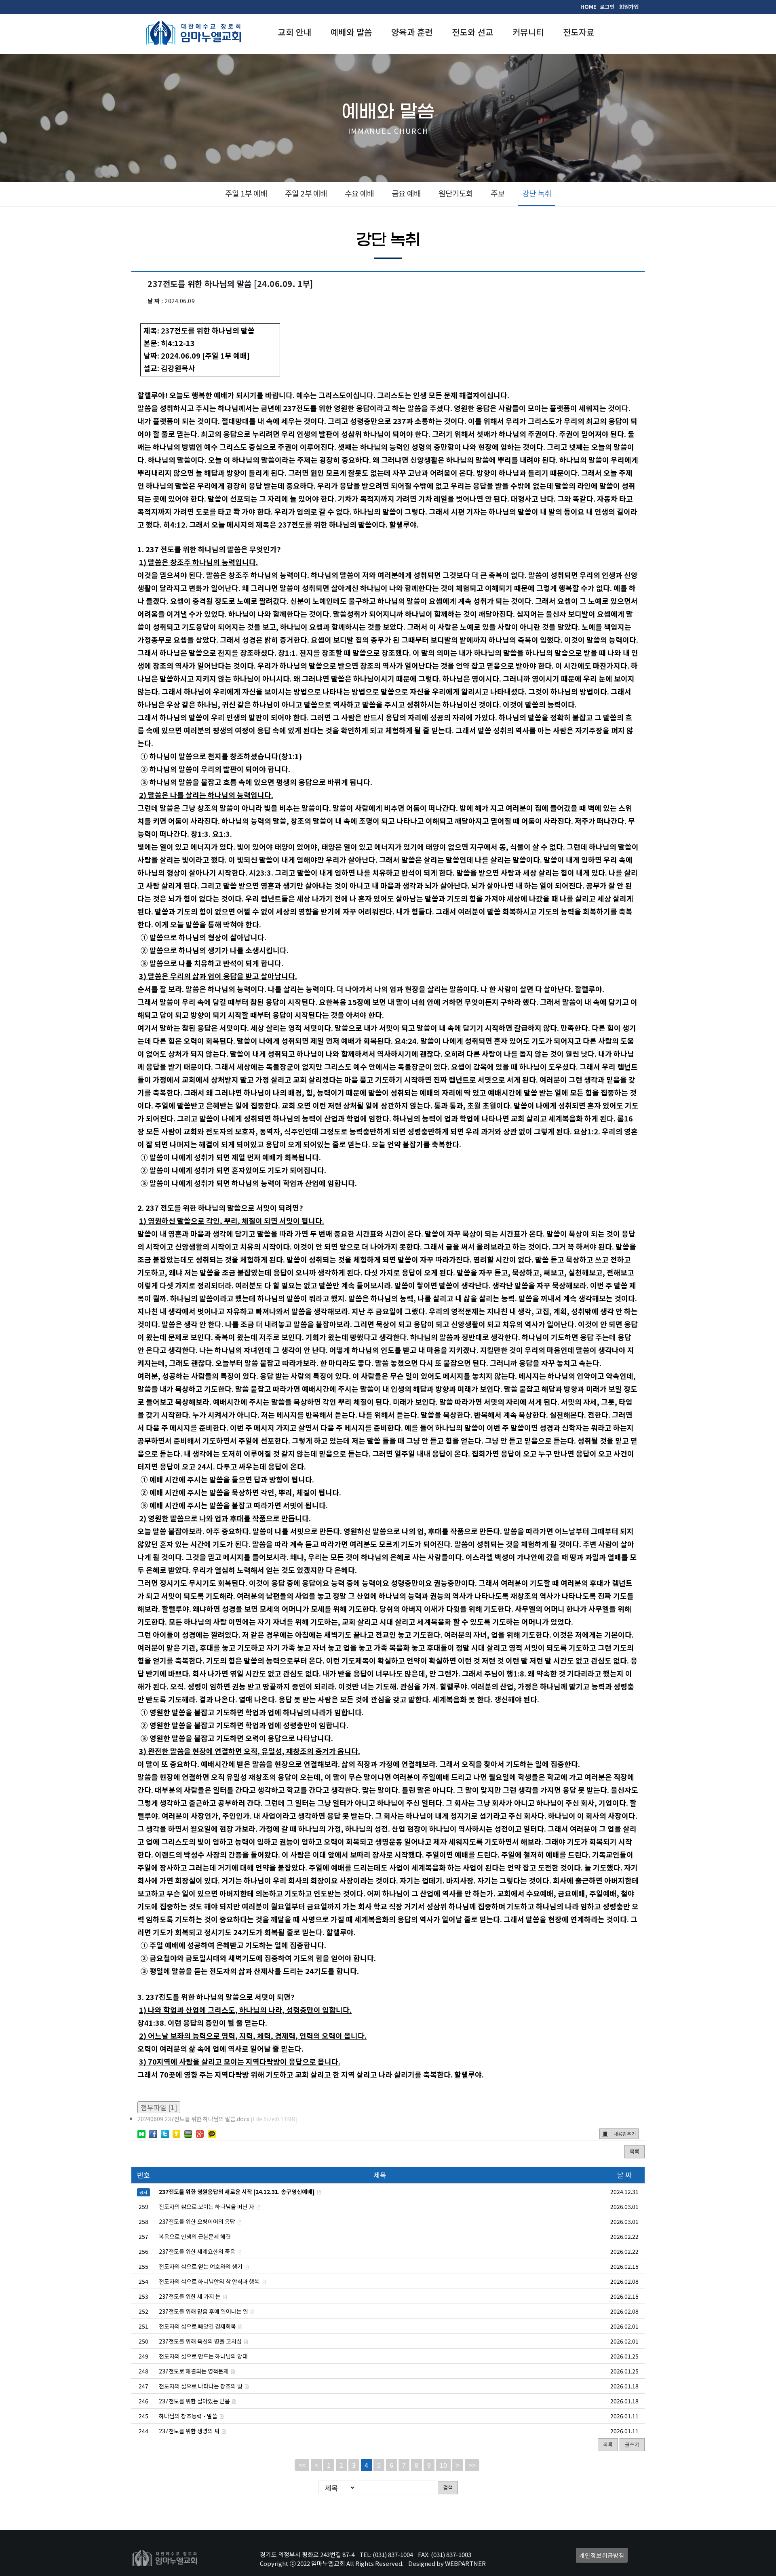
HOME (588, 7)
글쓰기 (632, 2444)
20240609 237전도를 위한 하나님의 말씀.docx (218, 2119)
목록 (635, 2151)
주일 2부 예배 (306, 193)
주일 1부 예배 (246, 193)
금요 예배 (406, 193)
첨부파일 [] (159, 2107)
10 (443, 2465)
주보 (498, 193)
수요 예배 (359, 193)
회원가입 (629, 7)
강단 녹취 (537, 193)
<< (302, 2465)
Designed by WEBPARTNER (447, 2563)
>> (472, 2465)
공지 (143, 2192)
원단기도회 (456, 193)
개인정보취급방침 (602, 2555)
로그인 (607, 7)
